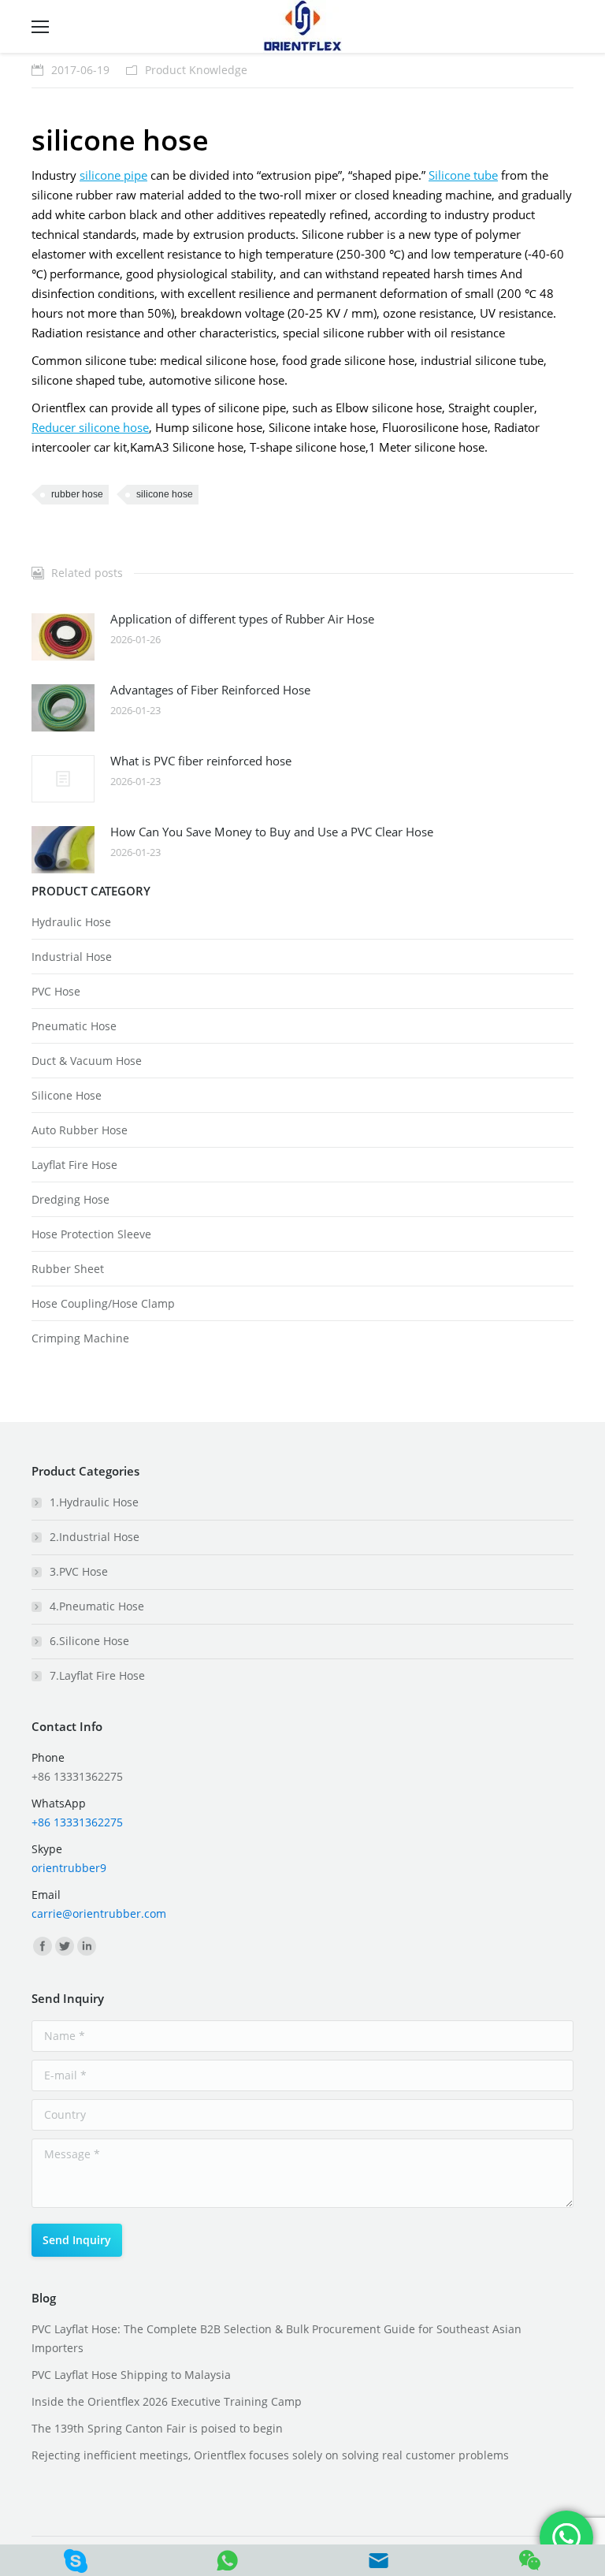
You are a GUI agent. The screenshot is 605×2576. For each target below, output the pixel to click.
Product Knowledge (196, 70)
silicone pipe (113, 175)
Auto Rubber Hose (80, 1130)
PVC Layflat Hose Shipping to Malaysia (131, 2375)
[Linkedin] (87, 1946)
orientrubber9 (69, 1868)
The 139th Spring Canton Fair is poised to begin (157, 2428)
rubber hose (77, 494)
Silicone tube (463, 175)
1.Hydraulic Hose (94, 1502)
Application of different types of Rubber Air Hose (242, 619)
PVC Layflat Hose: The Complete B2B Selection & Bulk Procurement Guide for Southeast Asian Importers (277, 2338)
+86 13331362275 (77, 1822)
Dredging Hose (71, 1199)
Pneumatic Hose (74, 1026)
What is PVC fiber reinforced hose (201, 761)
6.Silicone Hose (89, 1641)
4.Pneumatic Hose (97, 1606)
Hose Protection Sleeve (91, 1234)
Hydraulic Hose (71, 922)
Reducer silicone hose (90, 427)
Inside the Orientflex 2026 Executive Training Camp (167, 2401)
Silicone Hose (67, 1095)
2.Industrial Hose (95, 1537)
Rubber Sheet (68, 1269)
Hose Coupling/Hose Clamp (103, 1303)
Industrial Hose (72, 957)
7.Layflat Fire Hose (97, 1675)
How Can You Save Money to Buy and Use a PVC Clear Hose (272, 832)
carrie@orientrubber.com (99, 1913)
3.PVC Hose (79, 1571)
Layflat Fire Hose (74, 1165)
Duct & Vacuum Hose (87, 1061)
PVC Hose (56, 991)
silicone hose (165, 494)
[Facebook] (43, 1946)
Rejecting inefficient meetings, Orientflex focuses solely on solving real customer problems (270, 2455)
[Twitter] (65, 1946)
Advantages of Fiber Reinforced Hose (210, 690)
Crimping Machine (80, 1338)
